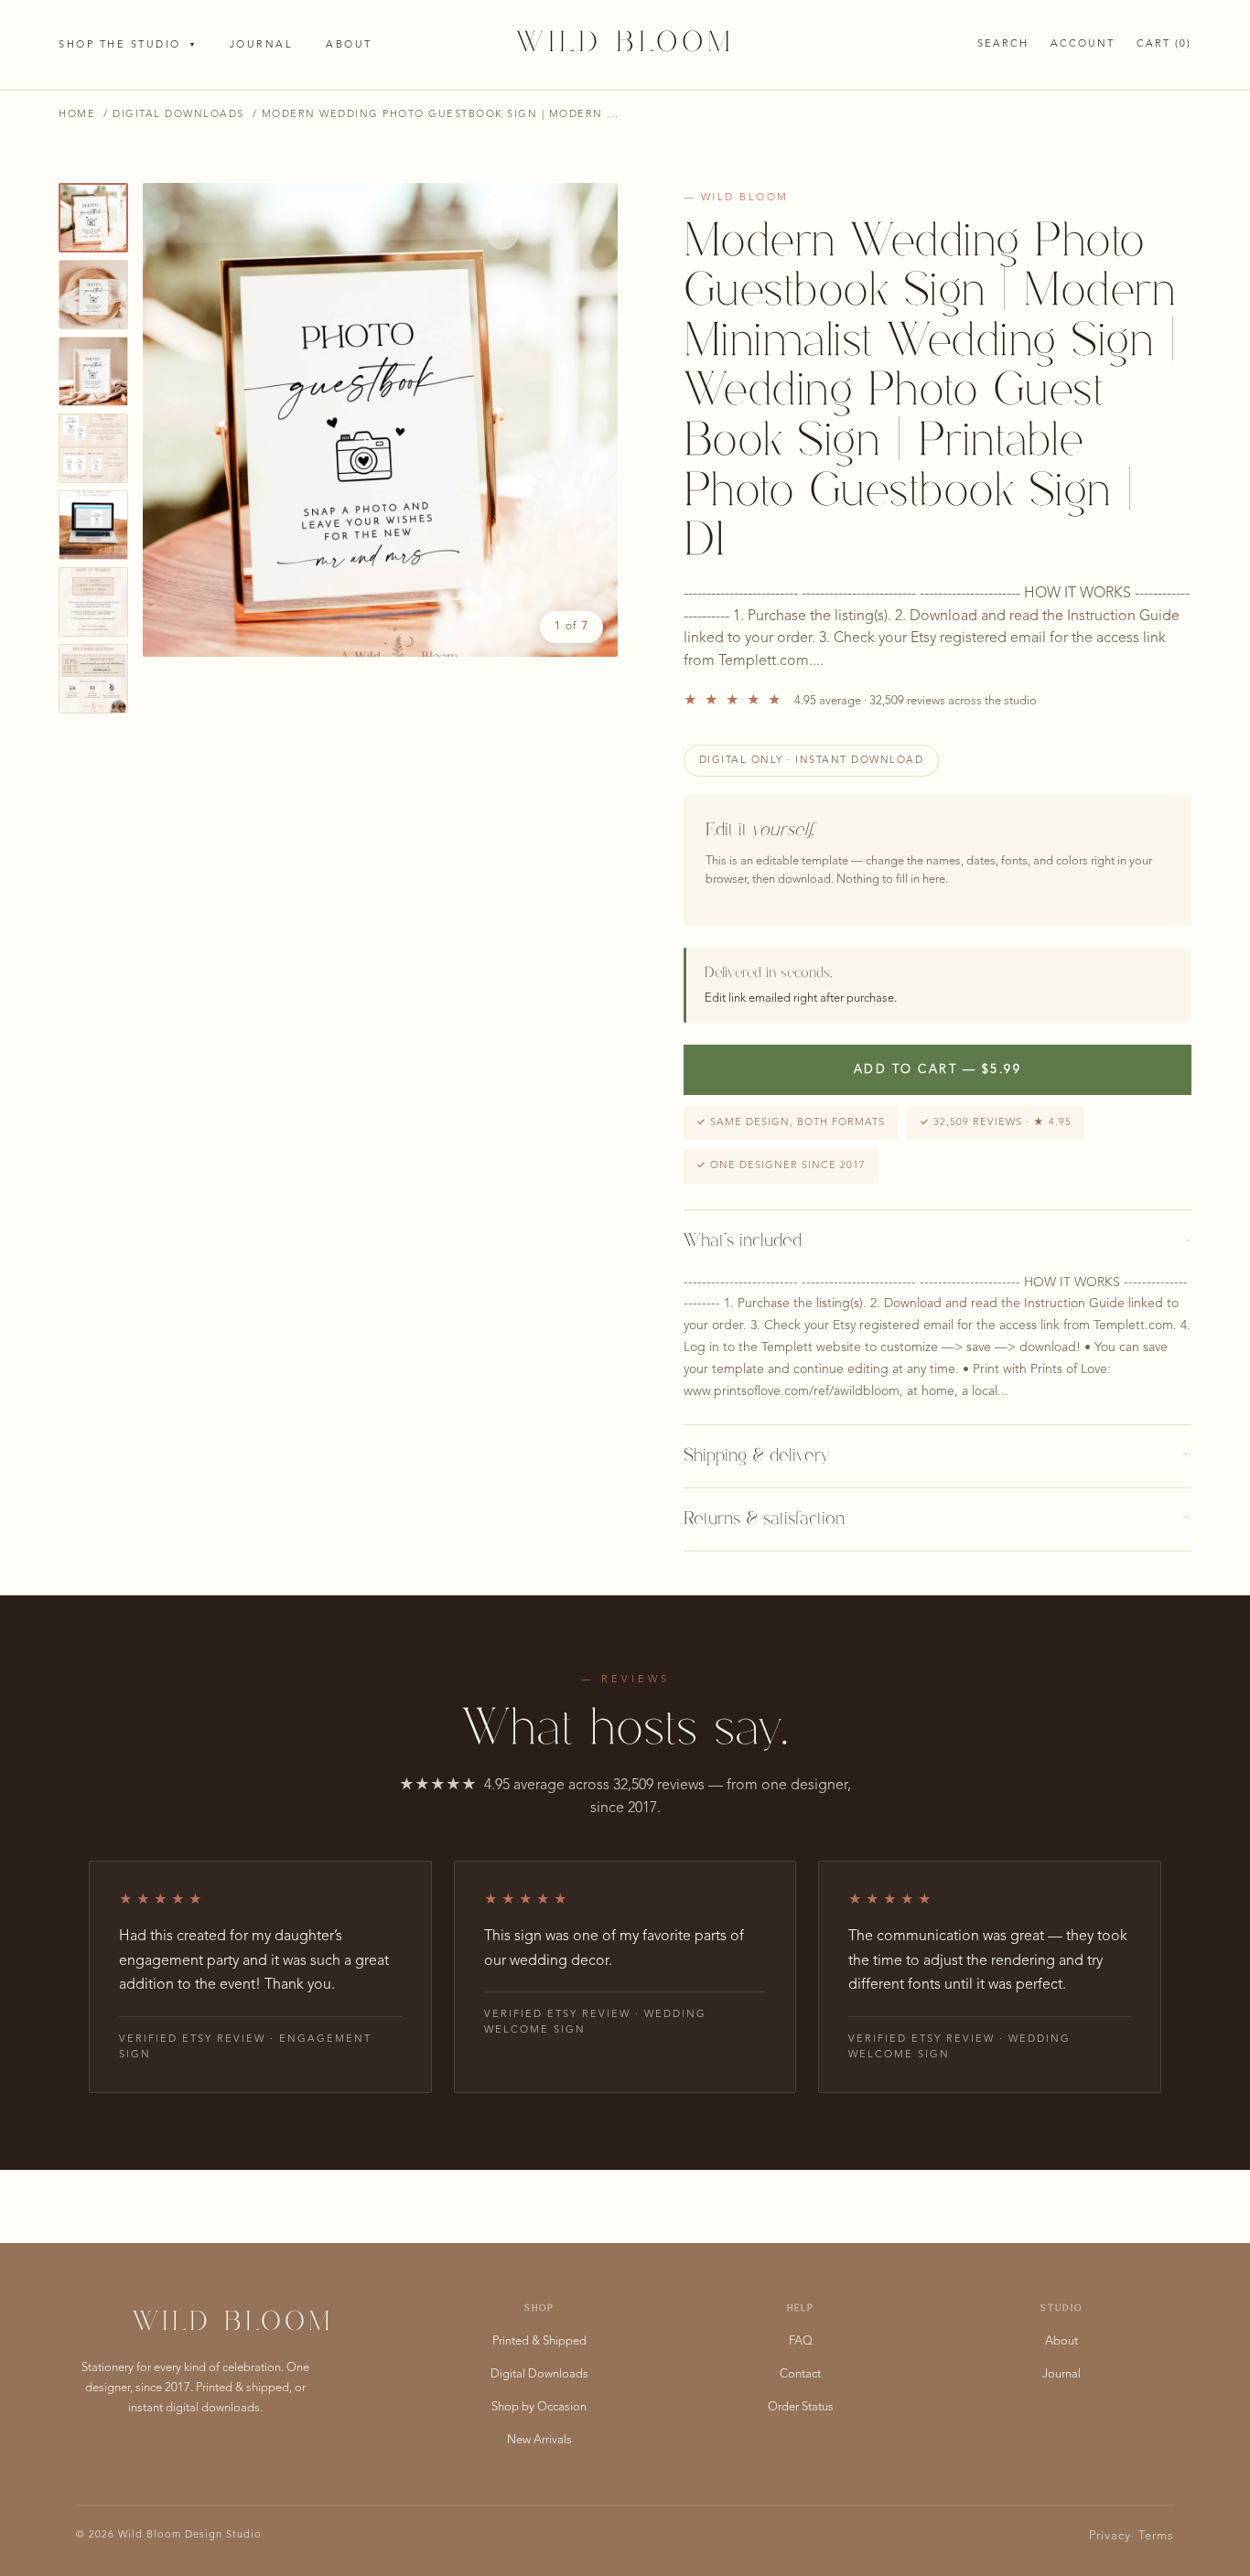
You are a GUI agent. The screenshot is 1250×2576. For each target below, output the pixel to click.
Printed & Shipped (539, 2341)
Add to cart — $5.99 (938, 1070)
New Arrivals (539, 2440)
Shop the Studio (128, 45)
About (349, 45)
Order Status (801, 2407)
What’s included (937, 1241)
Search (1003, 44)
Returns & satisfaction (937, 1519)
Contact (800, 2374)
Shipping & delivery (937, 1456)
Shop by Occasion (539, 2407)
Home (77, 115)
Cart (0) (1164, 44)
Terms (1156, 2536)
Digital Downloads (178, 115)
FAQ (801, 2341)
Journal (262, 45)
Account (1083, 44)
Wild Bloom (625, 44)
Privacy (1110, 2536)
